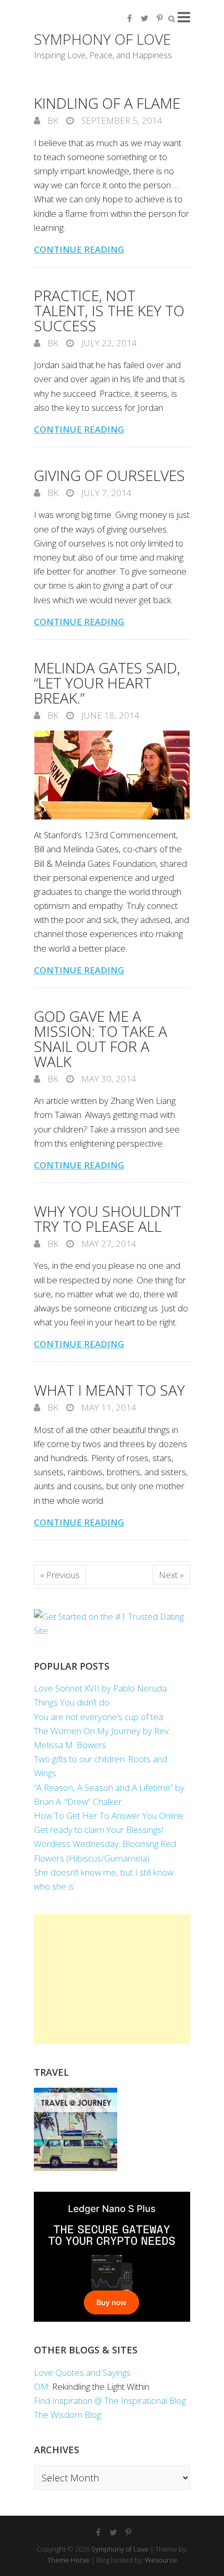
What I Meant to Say (109, 1390)
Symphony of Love (102, 39)
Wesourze (161, 2560)
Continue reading (79, 249)
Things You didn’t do (72, 1702)
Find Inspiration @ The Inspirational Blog (110, 2401)
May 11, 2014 (108, 1407)
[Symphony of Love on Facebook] (129, 18)
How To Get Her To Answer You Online (109, 1816)
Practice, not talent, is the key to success (109, 310)
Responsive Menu (184, 17)
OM (41, 2386)
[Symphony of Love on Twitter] (144, 18)
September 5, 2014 (121, 120)
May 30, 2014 (108, 1079)
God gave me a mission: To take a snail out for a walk (101, 1039)
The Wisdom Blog (67, 2415)
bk (52, 120)
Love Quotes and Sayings (82, 2372)
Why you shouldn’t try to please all (108, 1219)
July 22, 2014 (108, 343)
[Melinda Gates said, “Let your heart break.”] (112, 775)
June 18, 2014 (109, 715)
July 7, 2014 (105, 493)
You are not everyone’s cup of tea (98, 1717)
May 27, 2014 (108, 1244)
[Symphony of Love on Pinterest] (159, 18)
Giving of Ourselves (109, 475)
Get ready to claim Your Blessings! (98, 1830)
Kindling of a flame (107, 103)
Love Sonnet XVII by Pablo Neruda (100, 1688)
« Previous (60, 1575)
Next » (171, 1575)
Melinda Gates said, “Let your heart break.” (107, 683)
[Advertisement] (112, 1979)
